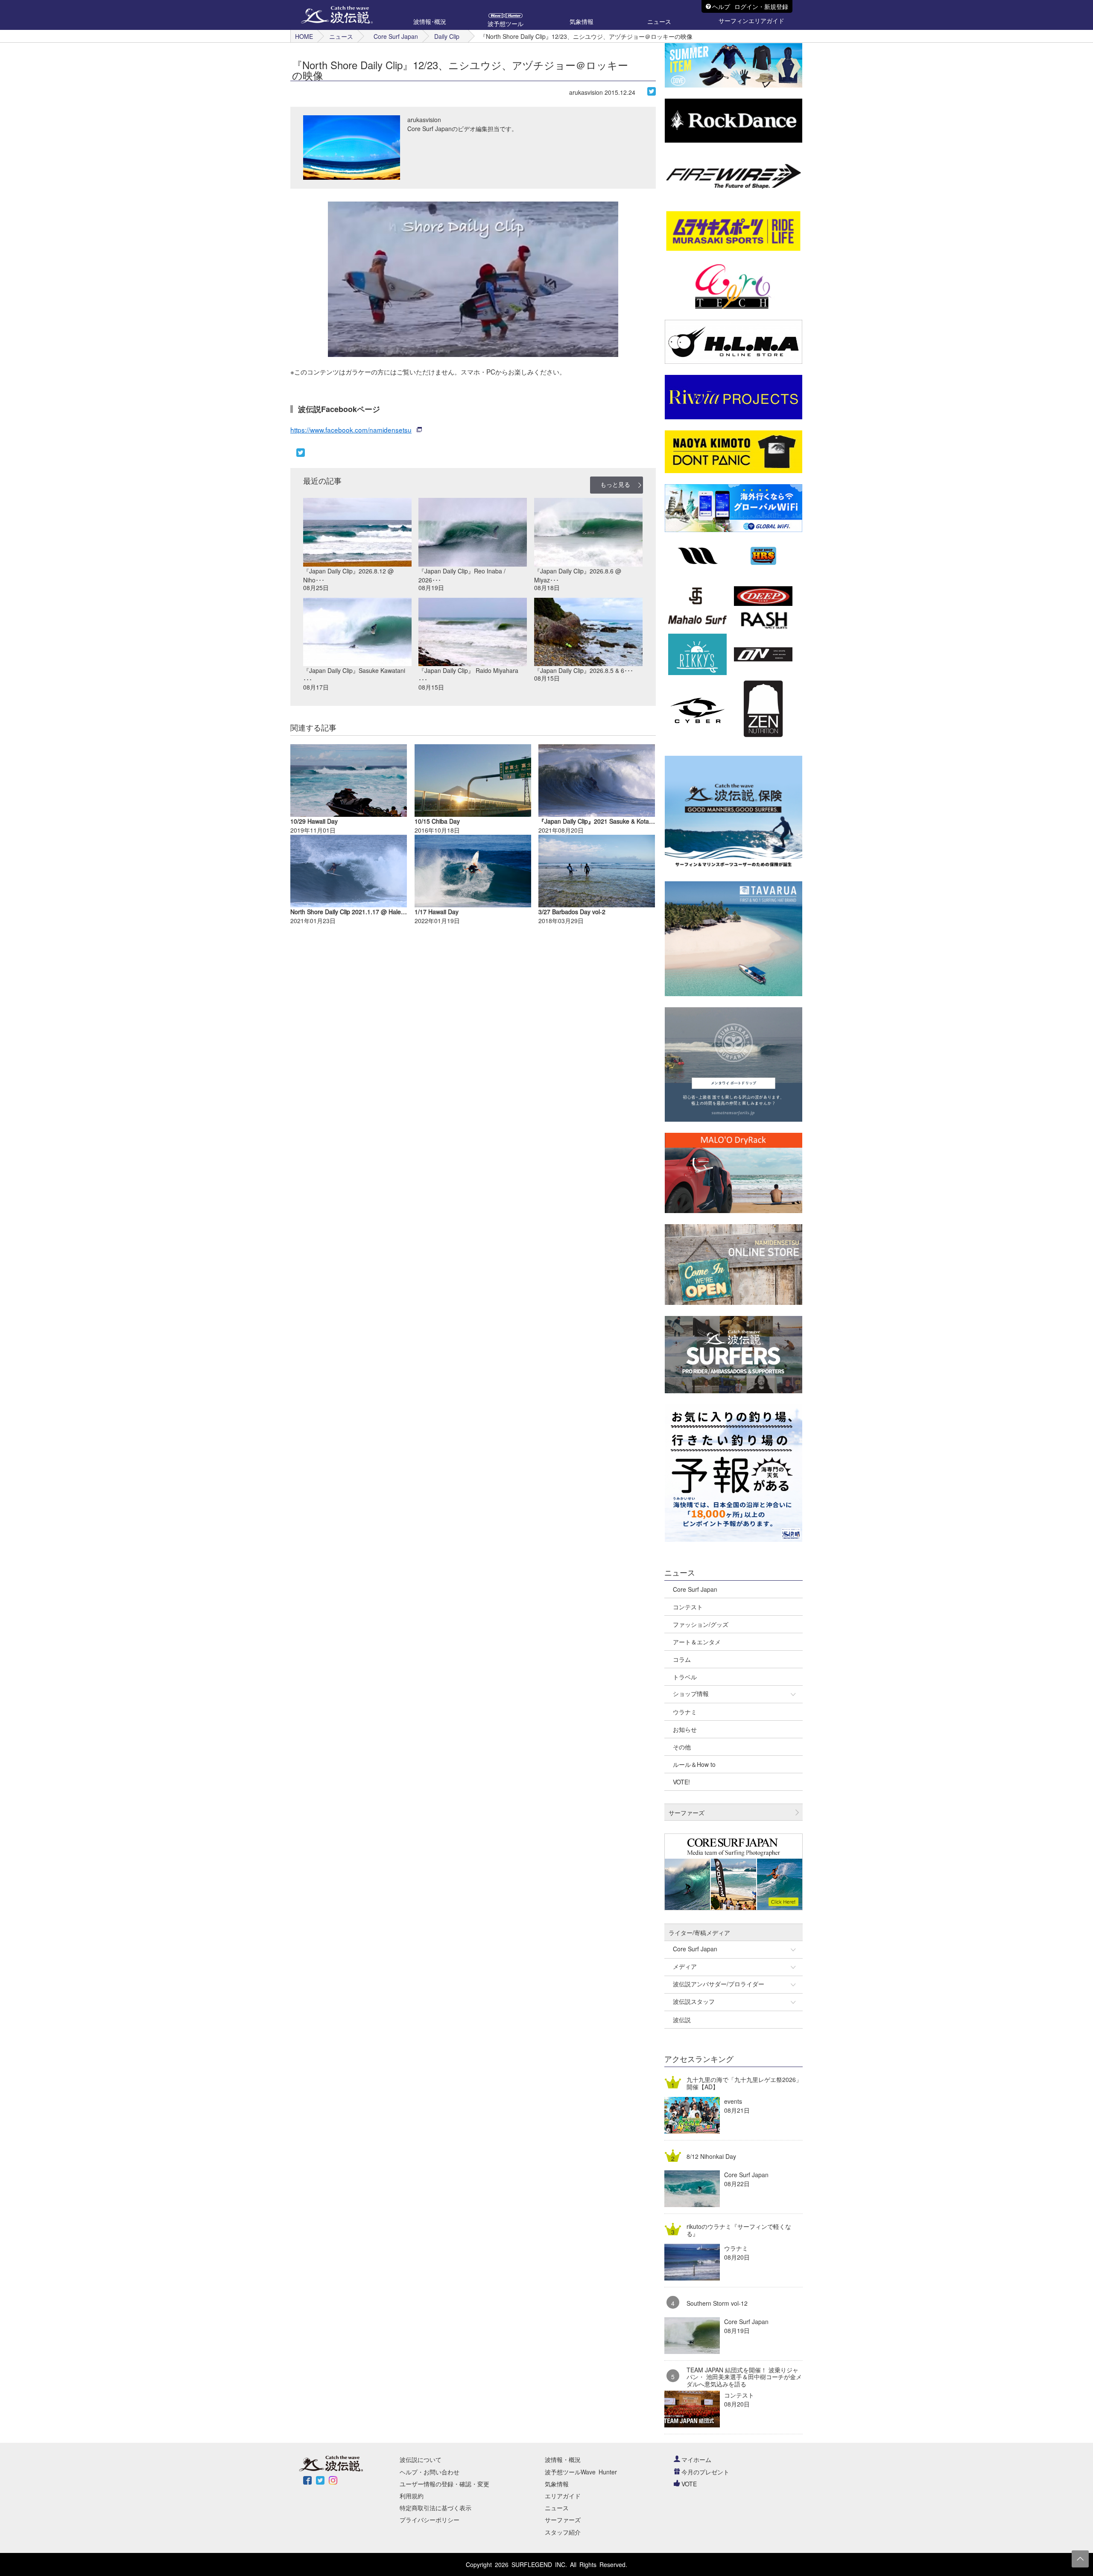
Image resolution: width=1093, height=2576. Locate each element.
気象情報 (557, 2484)
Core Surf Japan (396, 36)
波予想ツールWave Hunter (581, 2472)
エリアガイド (563, 2496)
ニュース (341, 36)
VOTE (689, 2484)
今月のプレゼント (705, 2472)
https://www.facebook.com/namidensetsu (351, 430)
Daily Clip (447, 36)
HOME (304, 36)
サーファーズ (563, 2520)
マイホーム (696, 2459)
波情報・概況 (563, 2459)
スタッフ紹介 (563, 2532)
